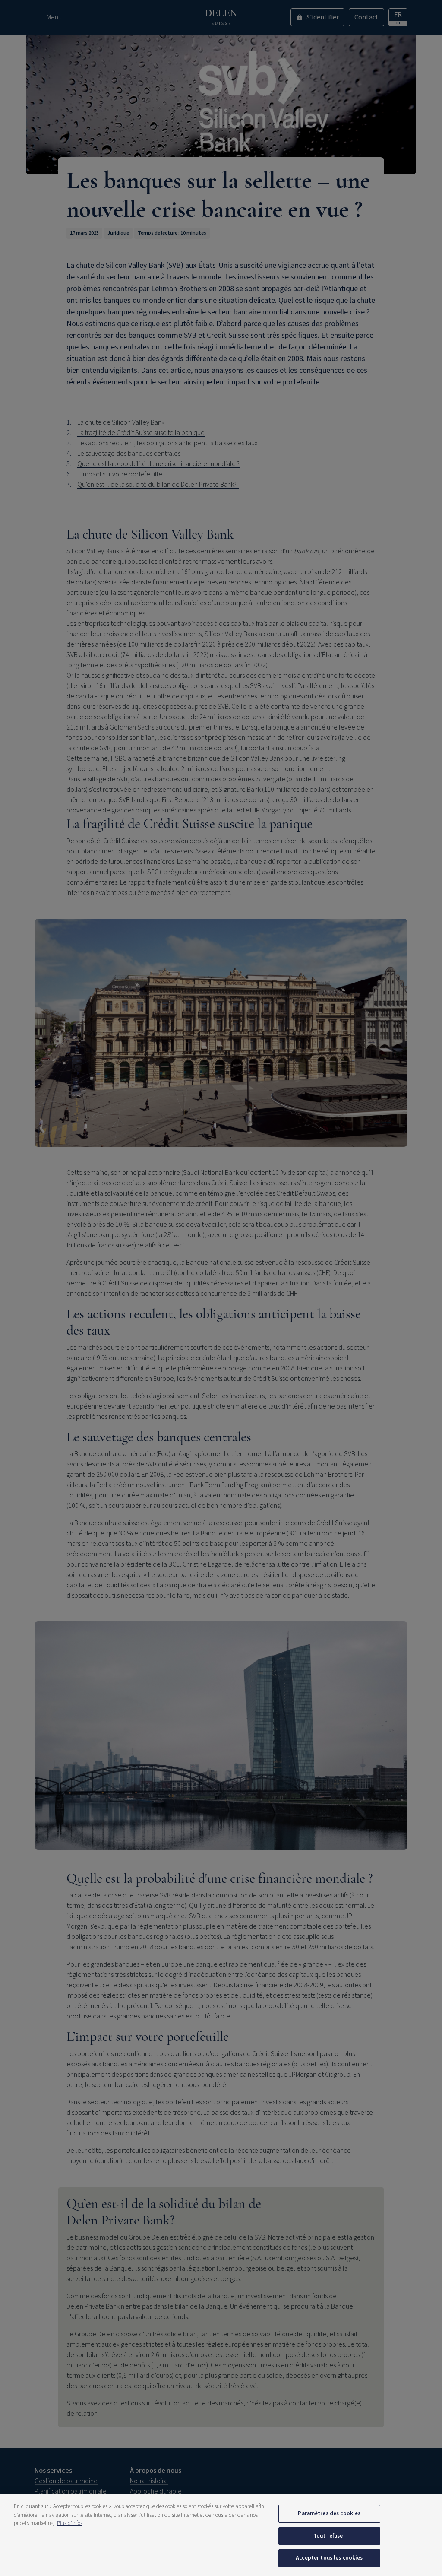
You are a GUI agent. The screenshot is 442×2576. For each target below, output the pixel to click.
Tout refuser (329, 2536)
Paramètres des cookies (329, 2513)
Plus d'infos (70, 2523)
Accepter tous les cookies (329, 2558)
